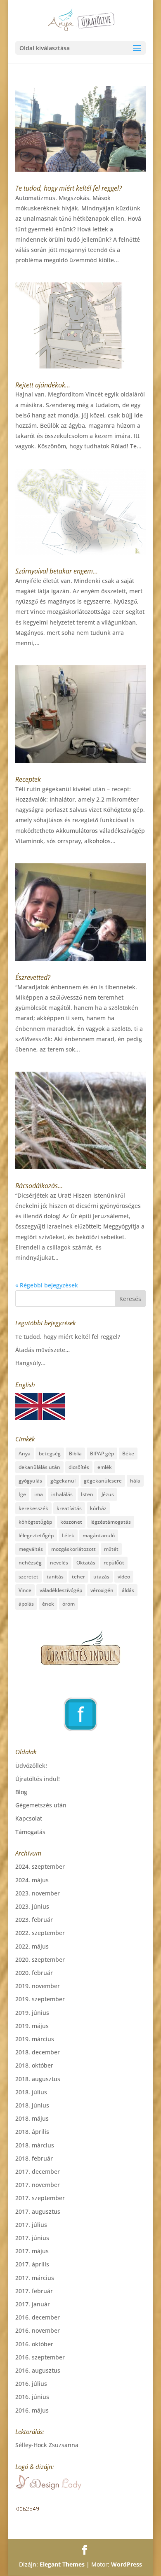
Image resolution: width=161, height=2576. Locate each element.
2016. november (38, 2330)
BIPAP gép (102, 1454)
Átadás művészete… (43, 1350)
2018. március (35, 2145)
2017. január (33, 2304)
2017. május (32, 2251)
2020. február (34, 1973)
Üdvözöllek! (31, 1766)
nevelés (59, 1563)
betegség (50, 1454)
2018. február (34, 2158)
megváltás (31, 1549)
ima (39, 1494)
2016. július (31, 2384)
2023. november (38, 1893)
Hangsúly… (30, 1363)
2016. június (32, 2397)
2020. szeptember (40, 1959)
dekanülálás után (39, 1467)
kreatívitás (69, 1508)
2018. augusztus (38, 2079)
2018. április (32, 2132)
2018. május (32, 2118)
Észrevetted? (33, 977)
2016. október (34, 2344)
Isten (87, 1494)
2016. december (38, 2317)
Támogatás (30, 1832)
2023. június (32, 1906)
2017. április (32, 2264)
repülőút (114, 1563)
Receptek (28, 779)
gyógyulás (30, 1481)
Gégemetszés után (41, 1805)
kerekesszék (33, 1508)
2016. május (32, 2410)
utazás (101, 1577)
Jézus (108, 1494)
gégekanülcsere (103, 1481)
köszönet (71, 1522)
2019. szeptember (40, 1999)
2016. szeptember (40, 2357)
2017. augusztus (38, 2211)
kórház (98, 1508)
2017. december (38, 2172)
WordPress (127, 2564)
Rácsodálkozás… (39, 1186)
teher (78, 1577)
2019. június (32, 2013)
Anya (25, 1454)
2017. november (38, 2185)
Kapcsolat (29, 1818)
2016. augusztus (38, 2370)
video (124, 1577)
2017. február (34, 2291)
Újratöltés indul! (38, 1779)
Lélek (68, 1535)
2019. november (38, 1986)
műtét (111, 1549)
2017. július (31, 2225)
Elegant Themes (62, 2564)
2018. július (31, 2092)
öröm (69, 1604)
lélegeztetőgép (36, 1535)
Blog (21, 1792)
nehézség (30, 1563)
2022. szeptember (40, 1933)
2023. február (34, 1920)
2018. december (38, 2052)
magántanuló (99, 1535)
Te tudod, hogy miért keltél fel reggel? (69, 188)
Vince (25, 1590)
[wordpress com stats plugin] (28, 2510)
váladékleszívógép (61, 1590)
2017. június (32, 2238)
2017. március (35, 2278)
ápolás (26, 1604)
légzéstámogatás (111, 1522)
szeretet (28, 1577)
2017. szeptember (40, 2198)
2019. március (35, 2039)
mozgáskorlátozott (73, 1549)
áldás (128, 1590)
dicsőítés (79, 1467)
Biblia (75, 1454)
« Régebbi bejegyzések (47, 1285)
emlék (105, 1467)
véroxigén (102, 1590)
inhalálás (62, 1494)
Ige (22, 1494)
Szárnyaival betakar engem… (57, 571)
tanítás (55, 1577)
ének (48, 1604)
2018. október (34, 2065)
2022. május (32, 1946)
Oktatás (86, 1563)
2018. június (32, 2105)
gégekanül (63, 1481)
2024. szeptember (40, 1866)
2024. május (32, 1880)
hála (135, 1481)
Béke (128, 1454)
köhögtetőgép (35, 1522)
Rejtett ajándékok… (43, 385)
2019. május (32, 2026)
